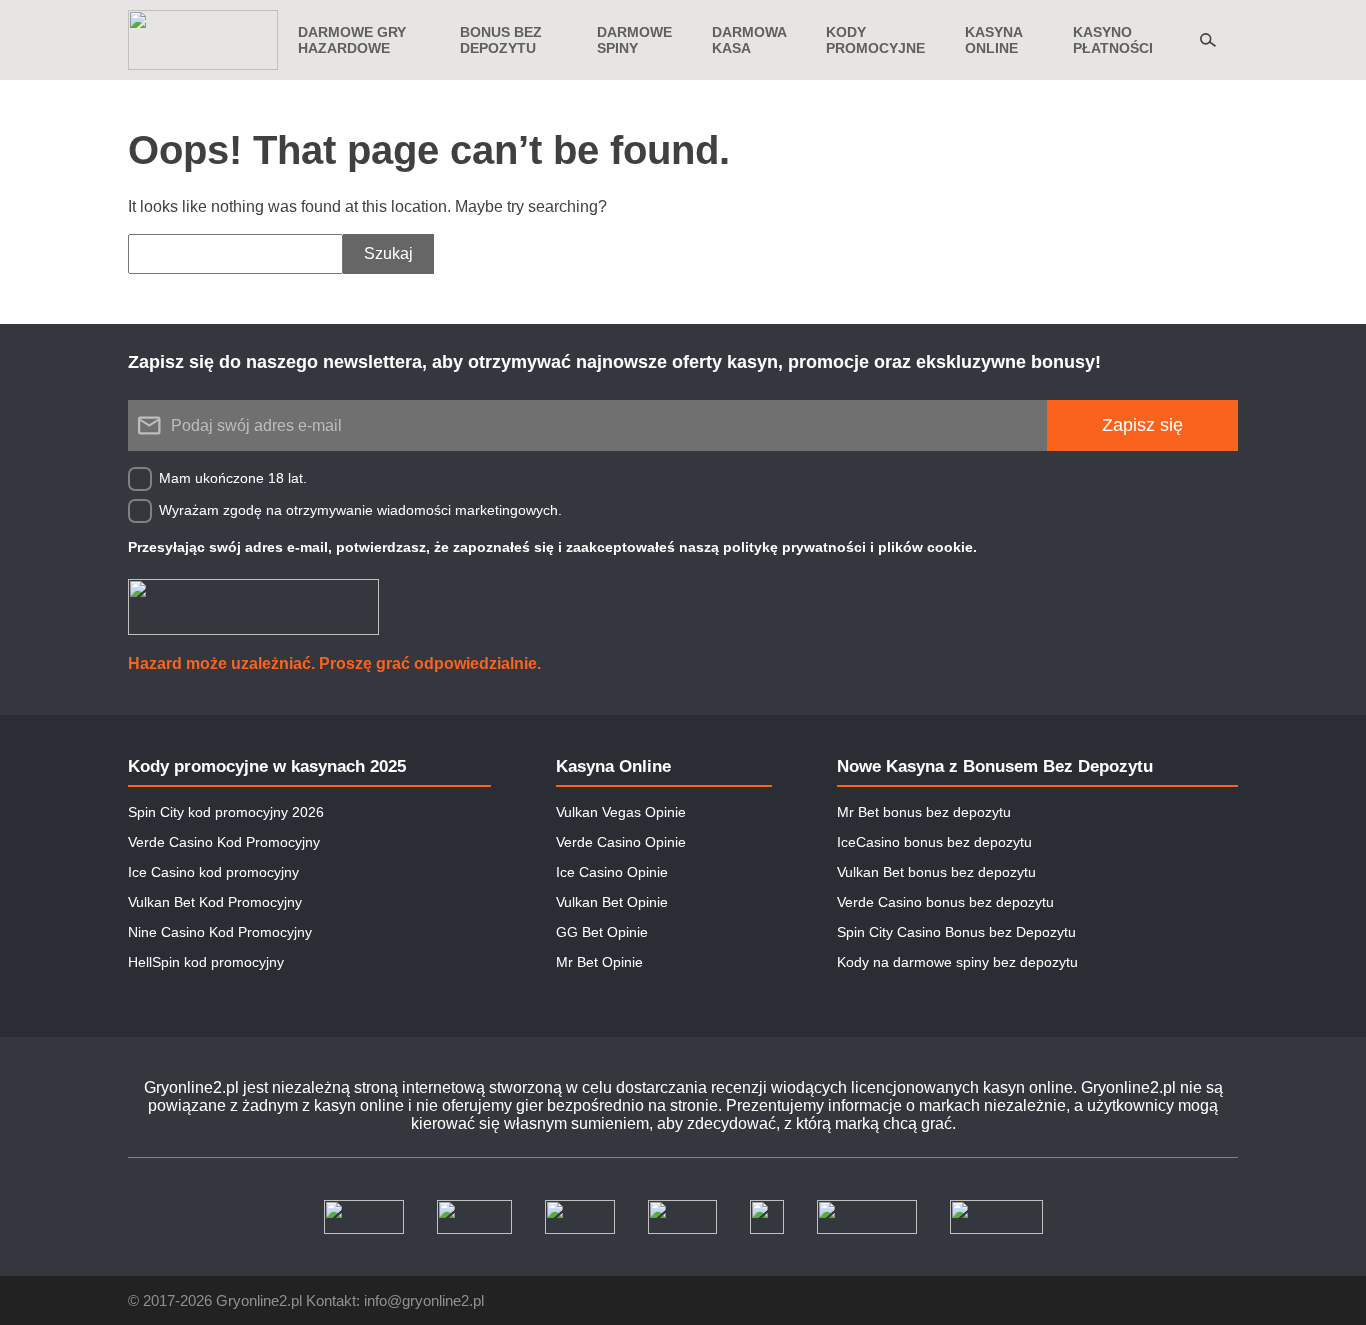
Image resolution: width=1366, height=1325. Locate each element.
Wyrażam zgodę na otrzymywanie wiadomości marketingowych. (360, 510)
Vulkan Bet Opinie (612, 902)
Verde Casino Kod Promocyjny (224, 842)
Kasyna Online (613, 766)
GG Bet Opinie (602, 932)
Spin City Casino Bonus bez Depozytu (956, 932)
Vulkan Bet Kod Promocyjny (215, 902)
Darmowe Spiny (634, 40)
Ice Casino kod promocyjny (213, 872)
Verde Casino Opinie (621, 842)
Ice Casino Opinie (612, 872)
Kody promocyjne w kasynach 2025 (267, 766)
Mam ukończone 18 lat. (233, 478)
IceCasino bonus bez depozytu (934, 842)
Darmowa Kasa (749, 40)
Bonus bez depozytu (501, 40)
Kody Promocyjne (875, 40)
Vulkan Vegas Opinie (621, 812)
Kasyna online (993, 40)
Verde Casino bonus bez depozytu (945, 902)
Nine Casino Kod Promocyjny (220, 932)
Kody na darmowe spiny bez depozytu (957, 962)
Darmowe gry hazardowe (352, 40)
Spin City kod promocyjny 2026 (226, 812)
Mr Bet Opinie (599, 962)
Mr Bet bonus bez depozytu (924, 812)
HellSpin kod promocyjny (206, 962)
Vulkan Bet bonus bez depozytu (936, 872)
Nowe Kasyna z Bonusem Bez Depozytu (995, 766)
